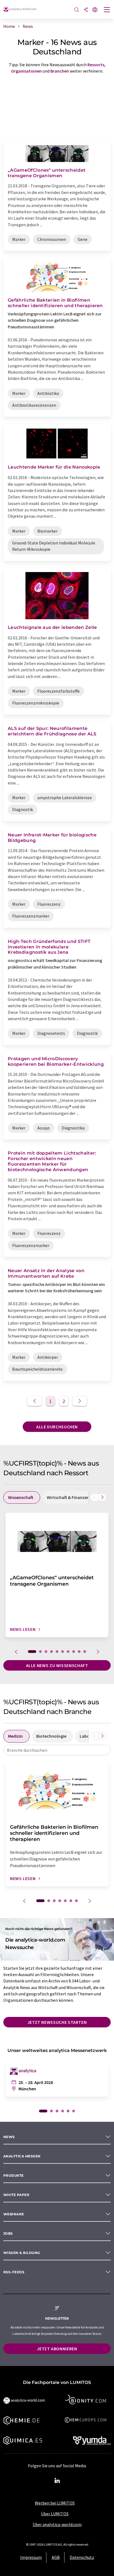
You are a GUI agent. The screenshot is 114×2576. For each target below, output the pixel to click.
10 (85, 1652)
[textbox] (57, 1750)
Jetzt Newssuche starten (57, 2022)
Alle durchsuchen (57, 1427)
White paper (16, 2195)
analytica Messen (22, 2156)
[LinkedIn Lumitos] (57, 2481)
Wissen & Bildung (22, 2253)
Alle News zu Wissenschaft (57, 1665)
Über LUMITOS (55, 2514)
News (9, 2137)
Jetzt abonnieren (57, 2349)
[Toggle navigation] (107, 10)
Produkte (14, 2175)
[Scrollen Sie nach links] (94, 1497)
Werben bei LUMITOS (55, 2503)
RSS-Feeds (14, 2272)
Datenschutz (82, 2557)
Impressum (31, 2557)
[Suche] (77, 10)
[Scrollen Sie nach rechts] (102, 1497)
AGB (56, 2557)
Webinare (14, 2214)
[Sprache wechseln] (95, 10)
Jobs (8, 2233)
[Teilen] (86, 10)
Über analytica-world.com (57, 2524)
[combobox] (57, 1750)
